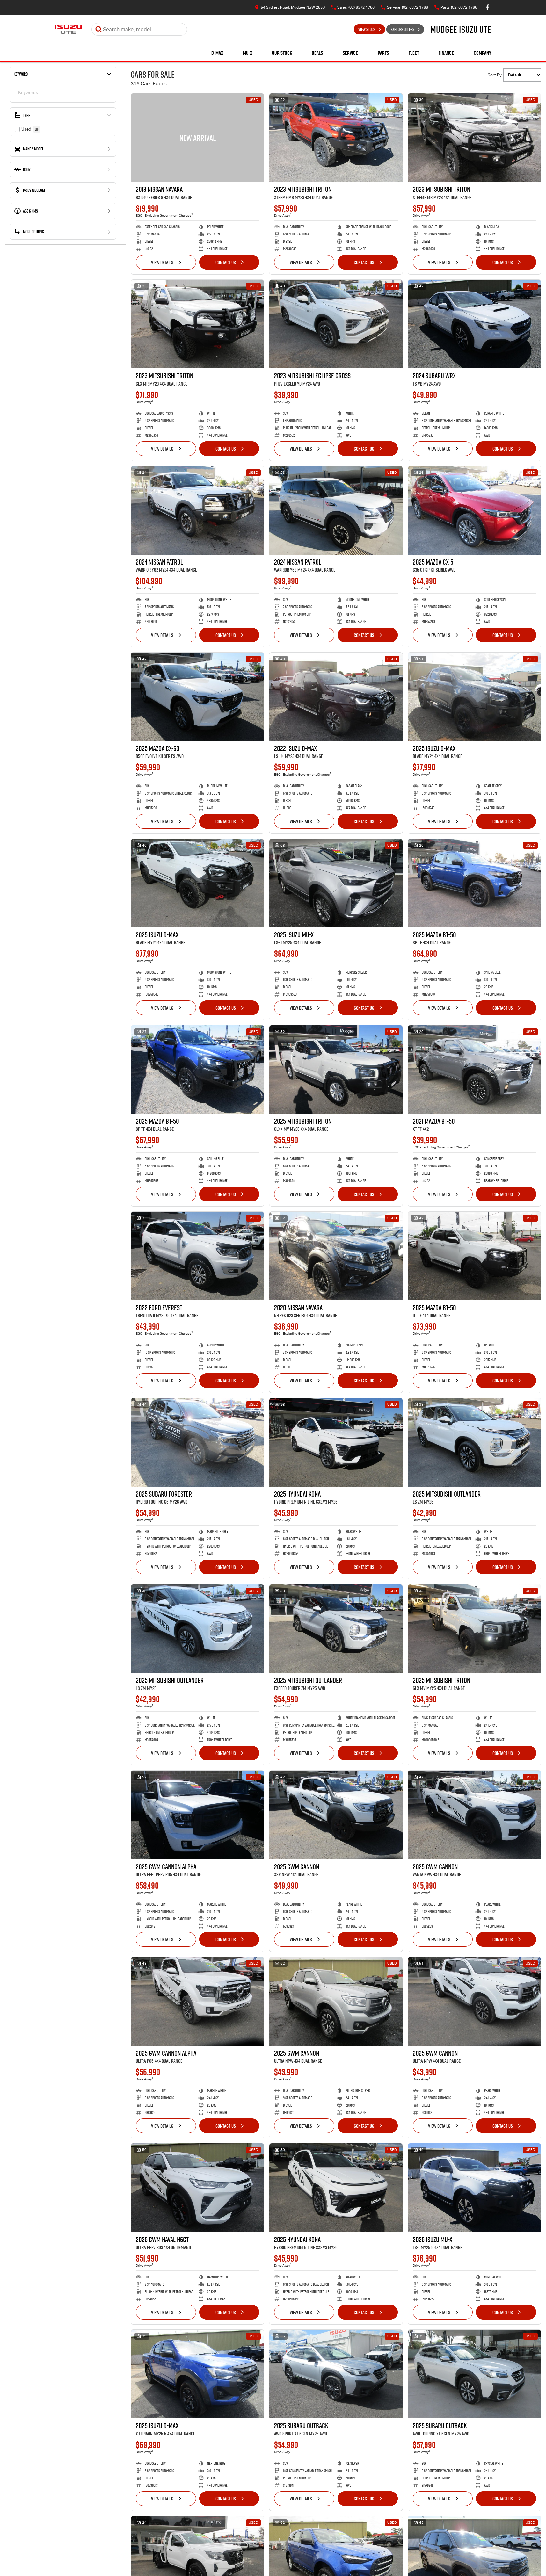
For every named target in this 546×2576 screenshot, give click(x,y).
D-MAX (217, 53)
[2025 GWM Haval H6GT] (197, 2188)
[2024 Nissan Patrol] (197, 510)
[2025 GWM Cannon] (336, 1815)
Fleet (414, 53)
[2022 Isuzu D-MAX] (336, 697)
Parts (383, 53)
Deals (317, 53)
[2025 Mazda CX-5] (474, 510)
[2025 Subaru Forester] (197, 1442)
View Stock (367, 29)
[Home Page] (68, 29)
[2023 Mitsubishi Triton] (336, 138)
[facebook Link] (488, 7)
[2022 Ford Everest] (197, 1256)
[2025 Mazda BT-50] (474, 883)
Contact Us (226, 262)
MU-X (248, 53)
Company (482, 53)
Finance (446, 53)
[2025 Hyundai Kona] (336, 1442)
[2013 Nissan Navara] (197, 138)
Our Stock (282, 53)
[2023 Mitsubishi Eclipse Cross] (336, 324)
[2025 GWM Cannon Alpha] (197, 1815)
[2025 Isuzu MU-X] (336, 883)
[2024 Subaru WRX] (474, 324)
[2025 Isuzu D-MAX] (474, 697)
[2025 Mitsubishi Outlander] (474, 1442)
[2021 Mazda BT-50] (474, 1070)
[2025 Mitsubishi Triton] (336, 1070)
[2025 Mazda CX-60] (197, 697)
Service (350, 53)
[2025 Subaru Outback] (336, 2374)
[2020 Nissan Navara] (336, 1256)
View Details (162, 262)
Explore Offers (403, 29)
